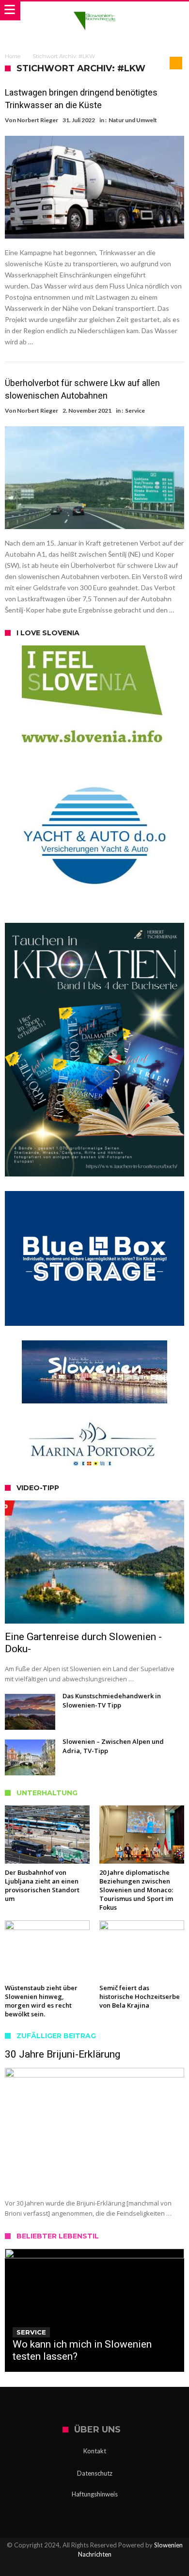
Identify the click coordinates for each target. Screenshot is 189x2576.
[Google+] (94, 2568)
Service (135, 411)
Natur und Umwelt (133, 120)
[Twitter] (78, 2568)
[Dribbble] (111, 2568)
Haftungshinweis (95, 2494)
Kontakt (95, 2451)
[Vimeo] (128, 2568)
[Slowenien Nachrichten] (94, 11)
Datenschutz (95, 2473)
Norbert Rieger (38, 120)
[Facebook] (61, 2568)
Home (13, 56)
